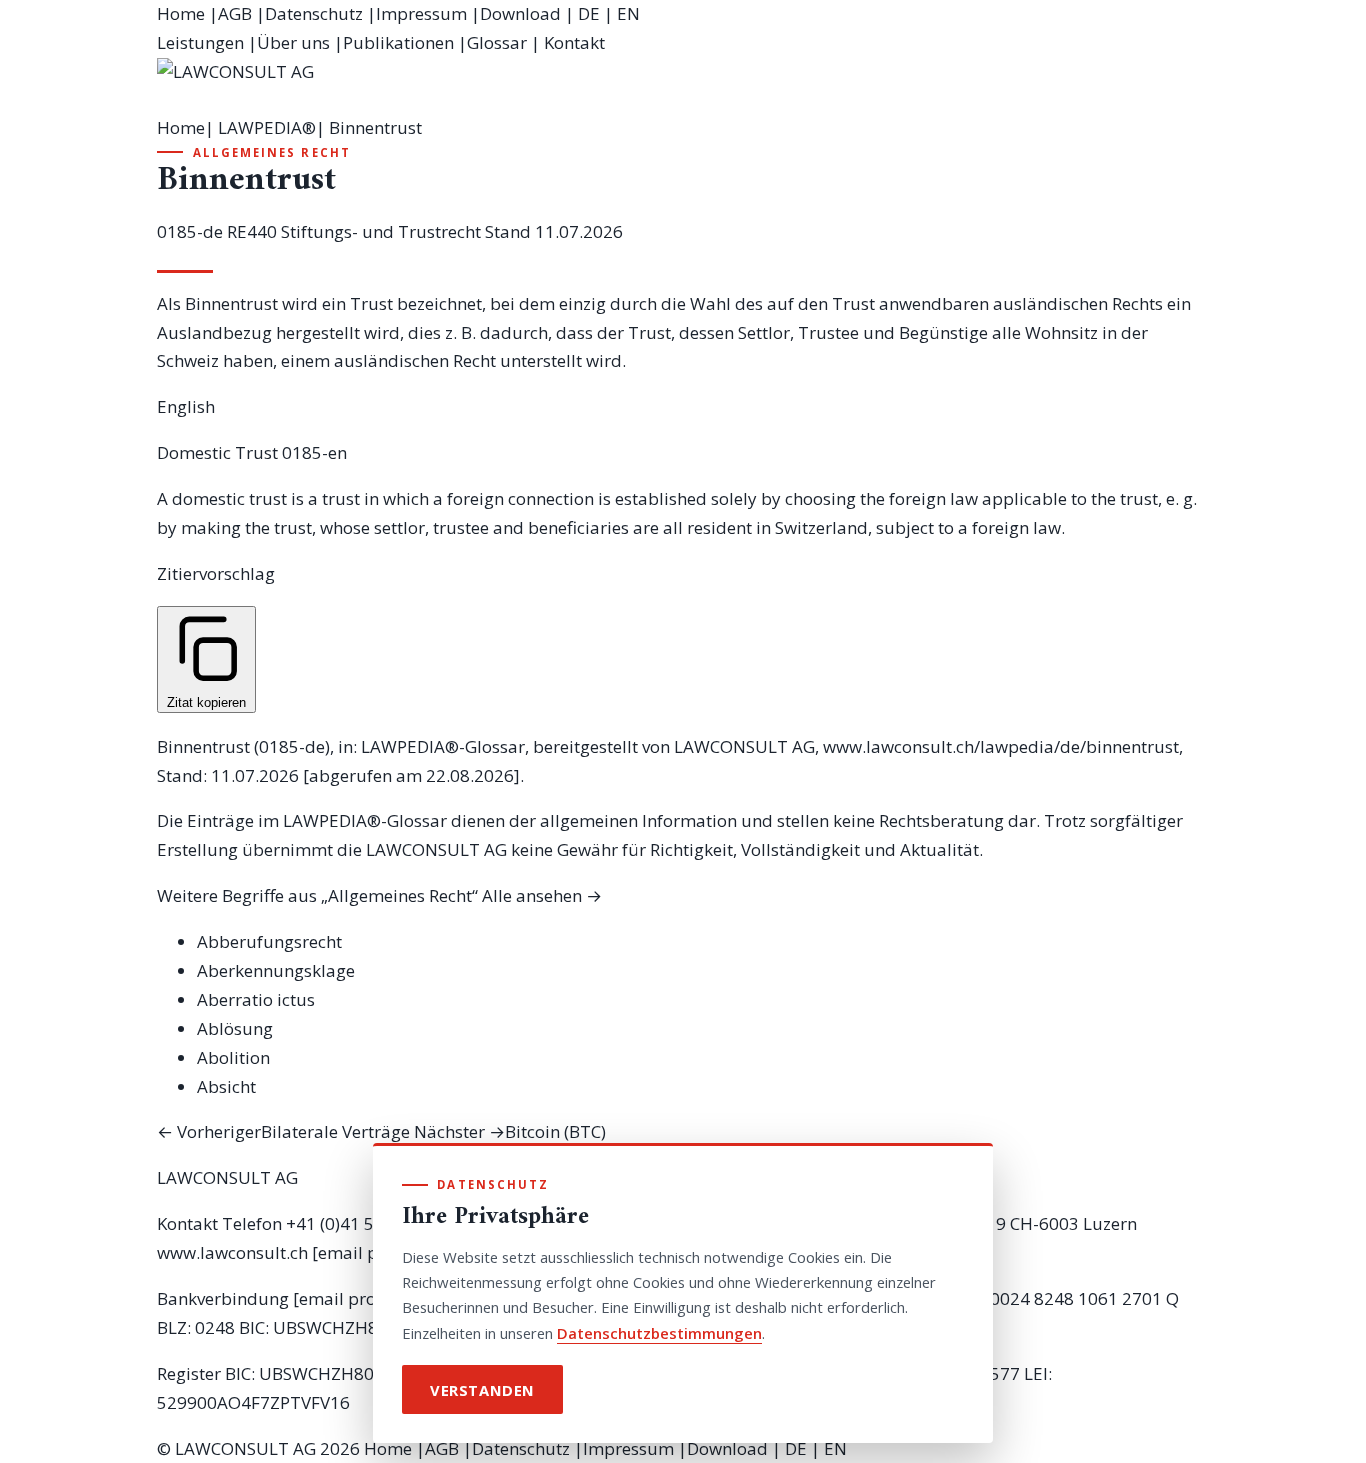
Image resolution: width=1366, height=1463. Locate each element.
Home (181, 13)
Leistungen (200, 42)
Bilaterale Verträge (283, 1131)
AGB (235, 13)
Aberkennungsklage (276, 970)
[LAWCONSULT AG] (683, 86)
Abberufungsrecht (269, 941)
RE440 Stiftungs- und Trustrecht (354, 231)
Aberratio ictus (256, 999)
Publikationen (398, 42)
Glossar (497, 42)
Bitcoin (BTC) (510, 1131)
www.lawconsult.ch (232, 1252)
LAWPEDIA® (267, 127)
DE (589, 13)
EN (628, 13)
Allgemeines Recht (272, 152)
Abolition (233, 1057)
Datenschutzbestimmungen (659, 1333)
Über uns (293, 42)
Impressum (421, 13)
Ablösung (235, 1028)
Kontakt (574, 42)
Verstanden (482, 1390)
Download (520, 13)
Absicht (226, 1086)
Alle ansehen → (542, 895)
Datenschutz (314, 13)
